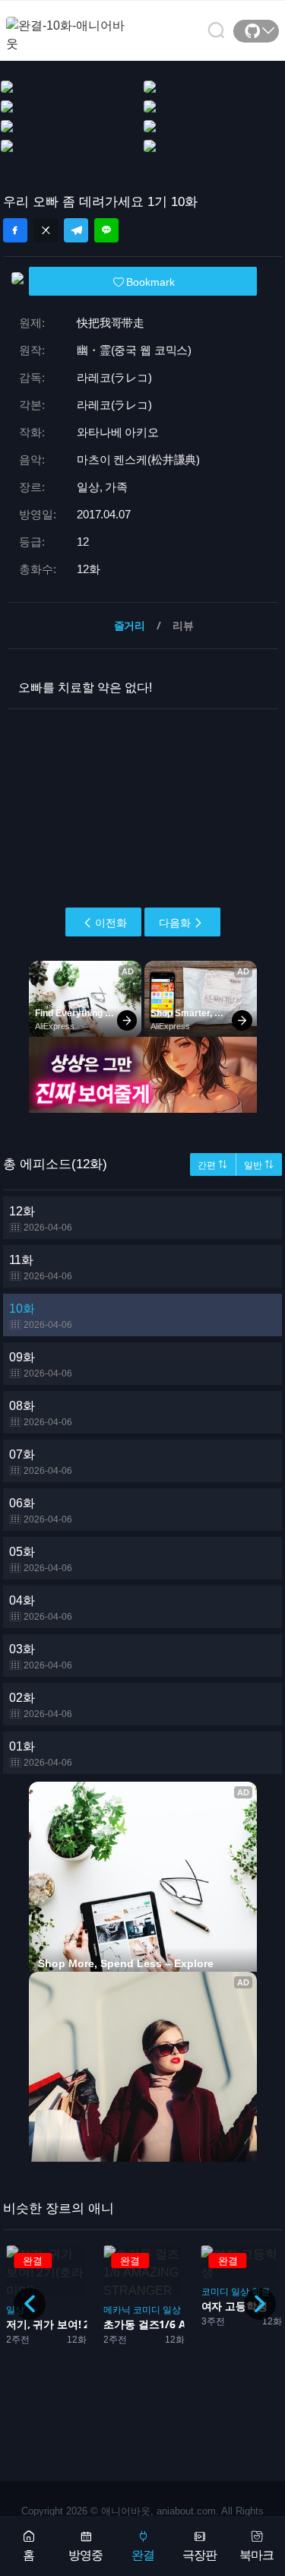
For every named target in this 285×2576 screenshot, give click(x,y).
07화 (41, 1462)
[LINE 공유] (106, 230)
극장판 (199, 2555)
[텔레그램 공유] (76, 230)
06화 (41, 1511)
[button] (260, 2304)
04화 (41, 1608)
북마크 (256, 2555)
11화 (41, 1267)
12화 (41, 1219)
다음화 (175, 923)
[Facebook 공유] (15, 230)
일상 (172, 2310)
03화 (41, 1657)
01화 (41, 1754)
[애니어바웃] (67, 25)
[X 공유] (46, 230)
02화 (41, 1705)
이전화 (111, 923)
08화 (41, 1413)
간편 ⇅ (212, 1165)
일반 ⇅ (259, 1165)
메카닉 (117, 2310)
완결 (143, 2555)
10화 (41, 1316)
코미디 (147, 2310)
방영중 (85, 2555)
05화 (41, 1559)
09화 (41, 1365)
